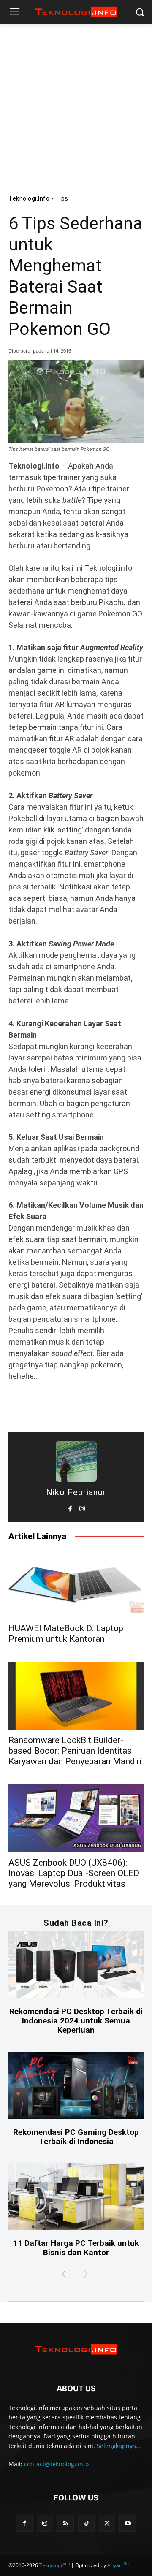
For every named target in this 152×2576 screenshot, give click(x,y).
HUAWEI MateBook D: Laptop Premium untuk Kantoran (66, 1634)
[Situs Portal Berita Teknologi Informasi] (76, 12)
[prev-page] (67, 2274)
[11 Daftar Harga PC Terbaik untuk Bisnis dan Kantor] (76, 2196)
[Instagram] (82, 1507)
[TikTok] (86, 2523)
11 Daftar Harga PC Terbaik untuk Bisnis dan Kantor (76, 2248)
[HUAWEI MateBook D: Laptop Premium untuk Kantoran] (76, 1584)
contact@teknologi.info (56, 2464)
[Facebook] (70, 1507)
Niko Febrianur (76, 1492)
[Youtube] (128, 2523)
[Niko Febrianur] (76, 1461)
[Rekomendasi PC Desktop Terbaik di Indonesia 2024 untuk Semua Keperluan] (76, 1965)
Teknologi (54, 2565)
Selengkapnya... (119, 2446)
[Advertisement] (76, 104)
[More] (117, 1408)
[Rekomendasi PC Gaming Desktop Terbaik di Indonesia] (76, 2085)
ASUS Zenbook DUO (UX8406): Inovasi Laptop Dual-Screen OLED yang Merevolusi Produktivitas (74, 1873)
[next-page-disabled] (83, 2274)
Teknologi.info (29, 198)
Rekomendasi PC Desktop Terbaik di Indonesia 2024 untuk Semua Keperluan (76, 2021)
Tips (62, 198)
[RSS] (66, 2523)
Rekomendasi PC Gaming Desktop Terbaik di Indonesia (76, 2137)
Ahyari (118, 2565)
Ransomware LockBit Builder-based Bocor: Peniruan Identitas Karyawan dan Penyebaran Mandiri (75, 1751)
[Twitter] (107, 2523)
